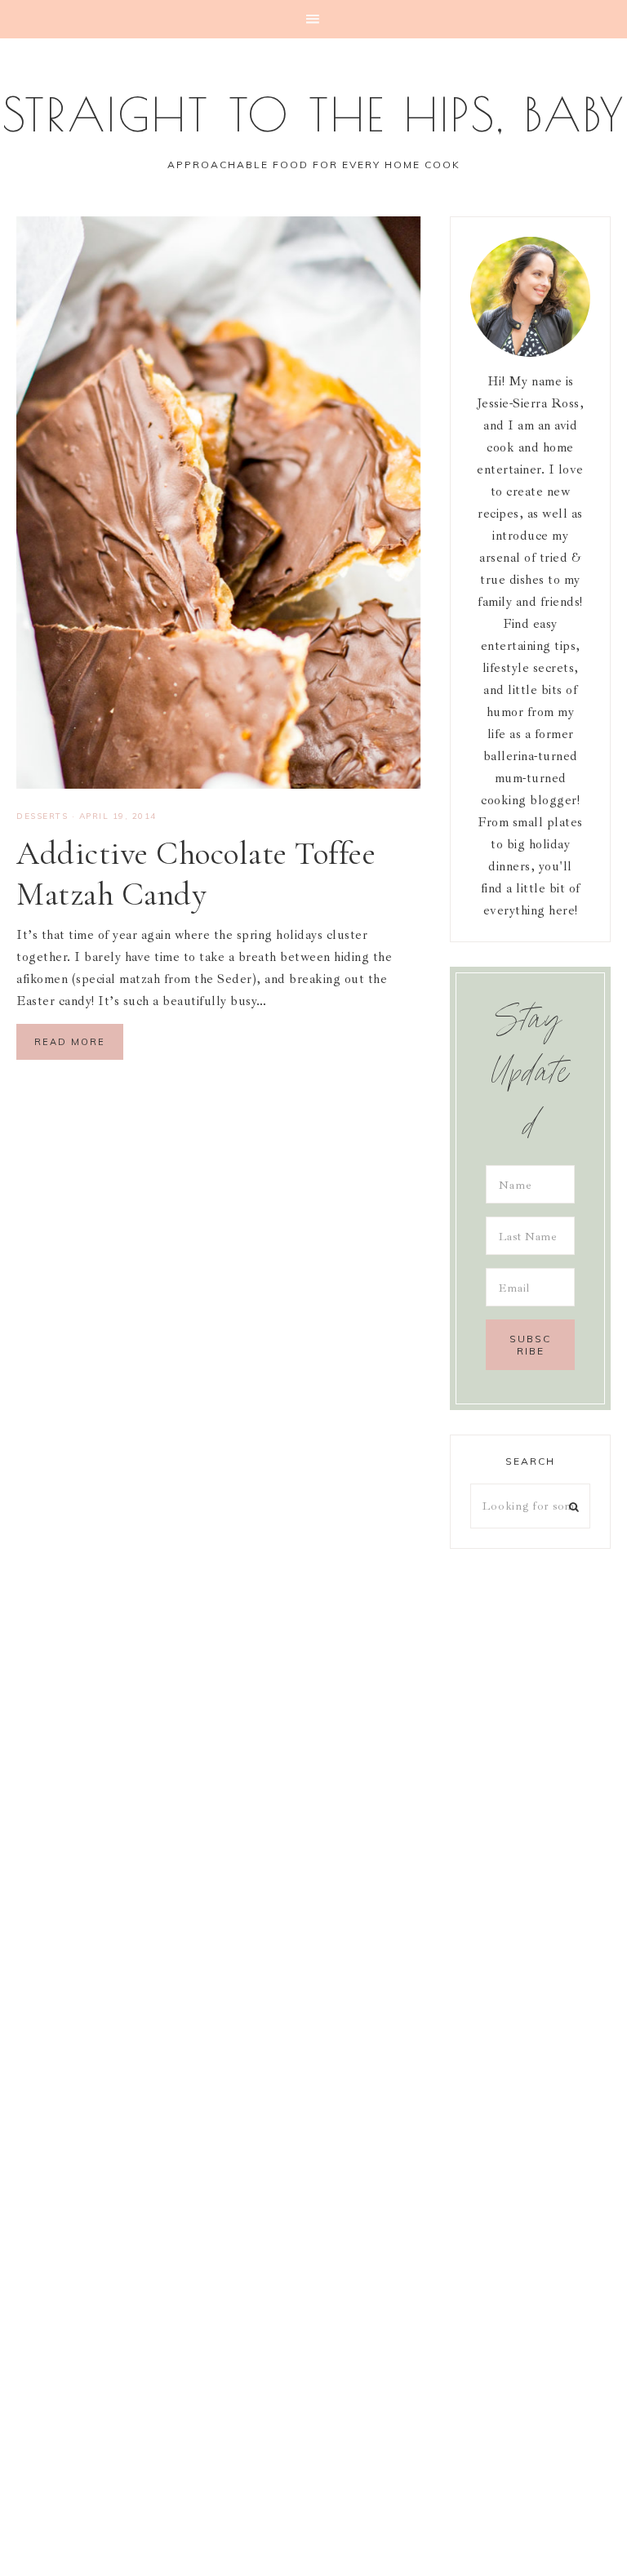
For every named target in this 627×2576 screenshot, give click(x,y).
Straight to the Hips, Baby (314, 114)
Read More (70, 1042)
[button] (313, 19)
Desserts (42, 816)
